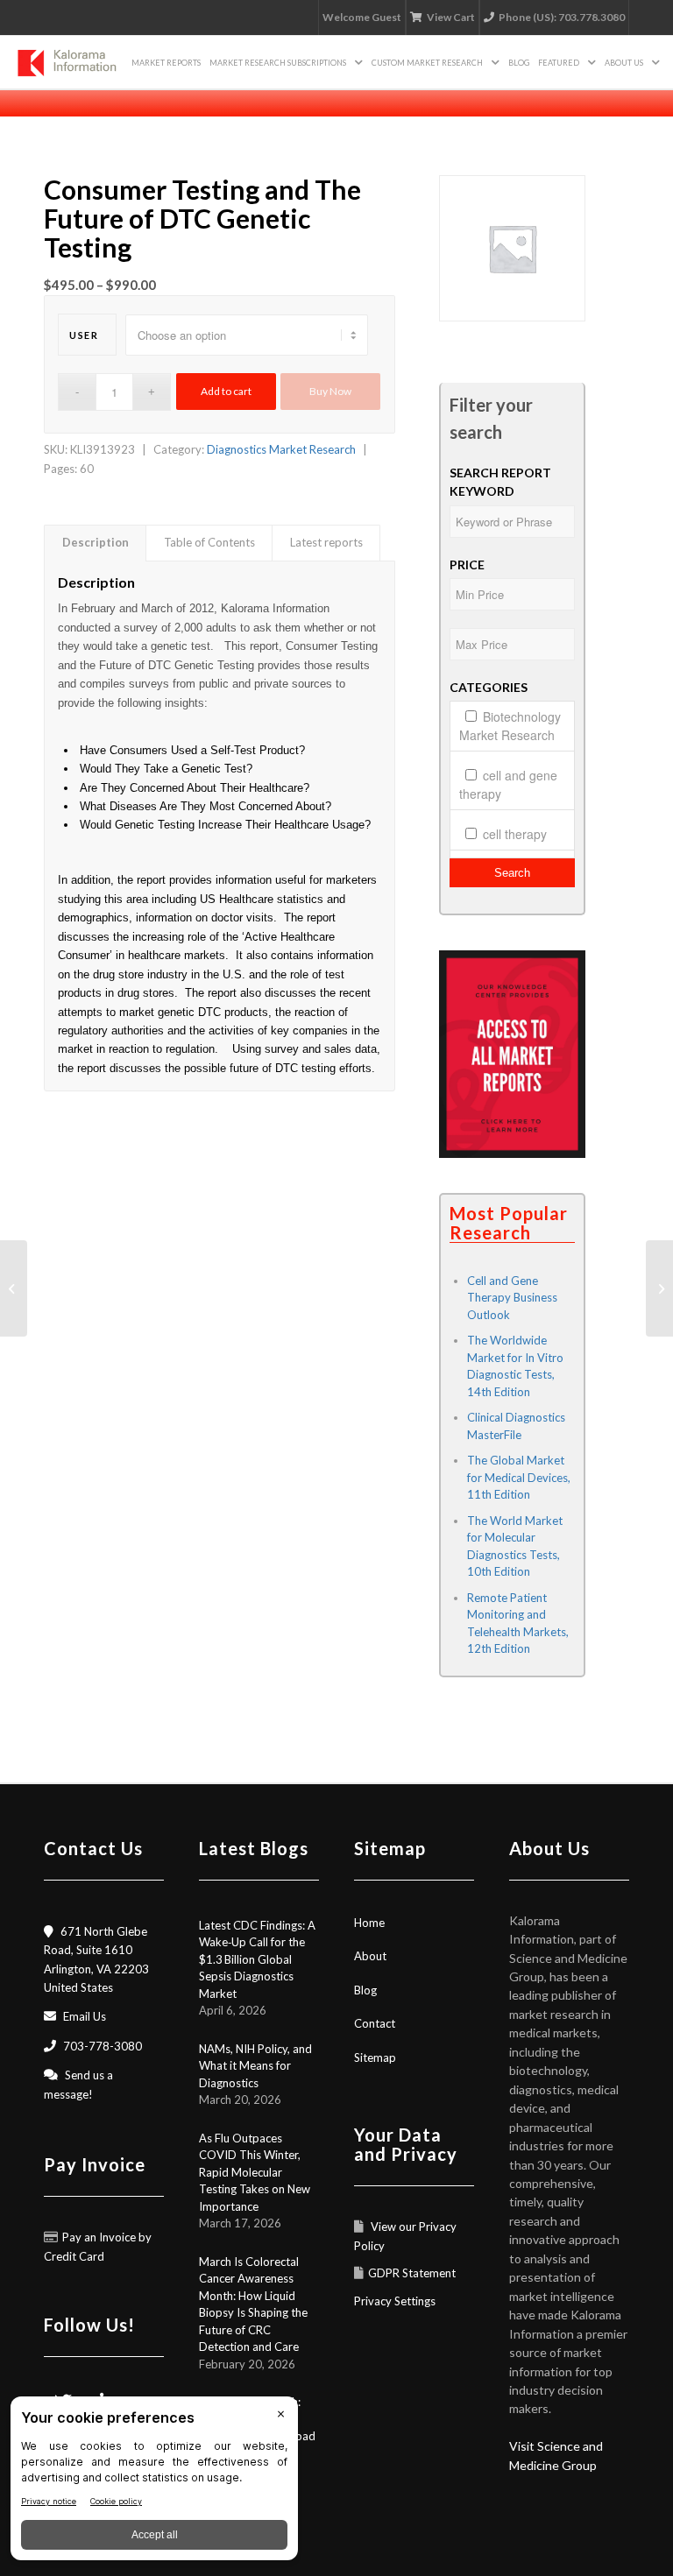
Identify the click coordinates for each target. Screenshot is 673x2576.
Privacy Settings (395, 2301)
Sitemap (375, 2057)
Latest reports (326, 542)
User (84, 335)
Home (369, 1923)
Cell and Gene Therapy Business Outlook (512, 1298)
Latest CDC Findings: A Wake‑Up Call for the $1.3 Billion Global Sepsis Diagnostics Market (257, 1959)
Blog (365, 1990)
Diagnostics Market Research (281, 449)
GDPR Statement (412, 2273)
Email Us (85, 2016)
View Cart (451, 17)
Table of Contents (209, 542)
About (370, 1956)
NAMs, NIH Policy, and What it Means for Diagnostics (255, 2066)
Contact (375, 2023)
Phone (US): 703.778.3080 (562, 17)
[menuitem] (166, 62)
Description (96, 542)
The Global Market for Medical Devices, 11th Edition (519, 1477)
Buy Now (330, 391)
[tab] (95, 543)
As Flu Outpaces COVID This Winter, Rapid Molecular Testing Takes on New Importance (255, 2172)
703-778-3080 (103, 2046)
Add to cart (226, 391)
